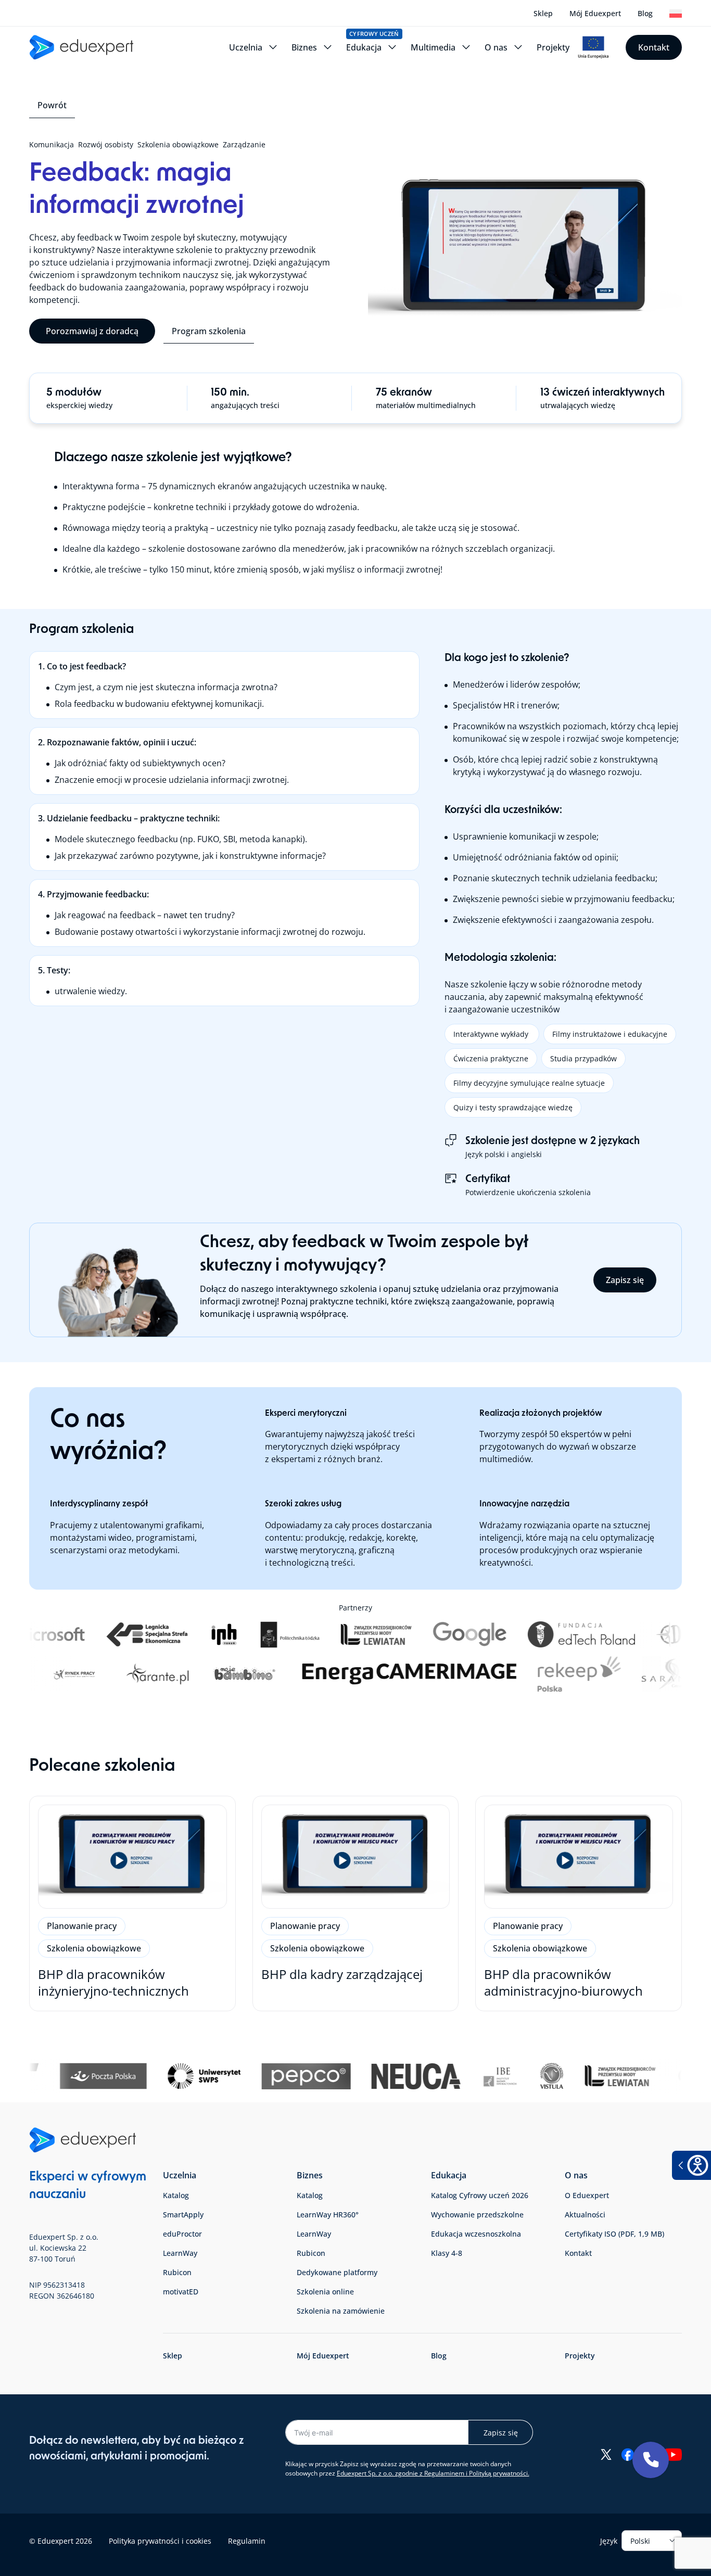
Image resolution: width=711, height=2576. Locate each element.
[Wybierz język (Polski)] (676, 14)
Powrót (52, 105)
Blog (645, 13)
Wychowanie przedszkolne (477, 2215)
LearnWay (180, 2253)
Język (609, 2540)
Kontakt (654, 47)
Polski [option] (640, 2540)
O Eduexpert (587, 2195)
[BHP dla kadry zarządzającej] (356, 1904)
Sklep (543, 13)
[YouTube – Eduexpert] (673, 2454)
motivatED (181, 2292)
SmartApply (183, 2215)
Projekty (580, 2356)
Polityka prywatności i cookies (160, 2540)
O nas (576, 2175)
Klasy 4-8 (447, 2253)
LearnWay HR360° (328, 2215)
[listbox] (652, 2541)
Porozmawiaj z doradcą (92, 331)
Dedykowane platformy (337, 2272)
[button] (651, 2460)
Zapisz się (625, 1280)
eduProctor (182, 2234)
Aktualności (585, 2215)
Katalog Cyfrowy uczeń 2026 (480, 2195)
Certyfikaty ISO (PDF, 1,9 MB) (614, 2234)
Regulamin (247, 2540)
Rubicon (177, 2272)
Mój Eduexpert (595, 13)
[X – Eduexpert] (606, 2454)
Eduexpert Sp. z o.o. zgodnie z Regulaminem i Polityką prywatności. (433, 2473)
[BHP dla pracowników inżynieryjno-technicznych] (132, 1904)
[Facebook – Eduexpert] (627, 2454)
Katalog (176, 2195)
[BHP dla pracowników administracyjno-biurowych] (579, 1904)
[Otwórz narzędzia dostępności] (691, 2165)
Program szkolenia (209, 331)
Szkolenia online (325, 2292)
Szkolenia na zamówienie (341, 2311)
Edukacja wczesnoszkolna (476, 2234)
